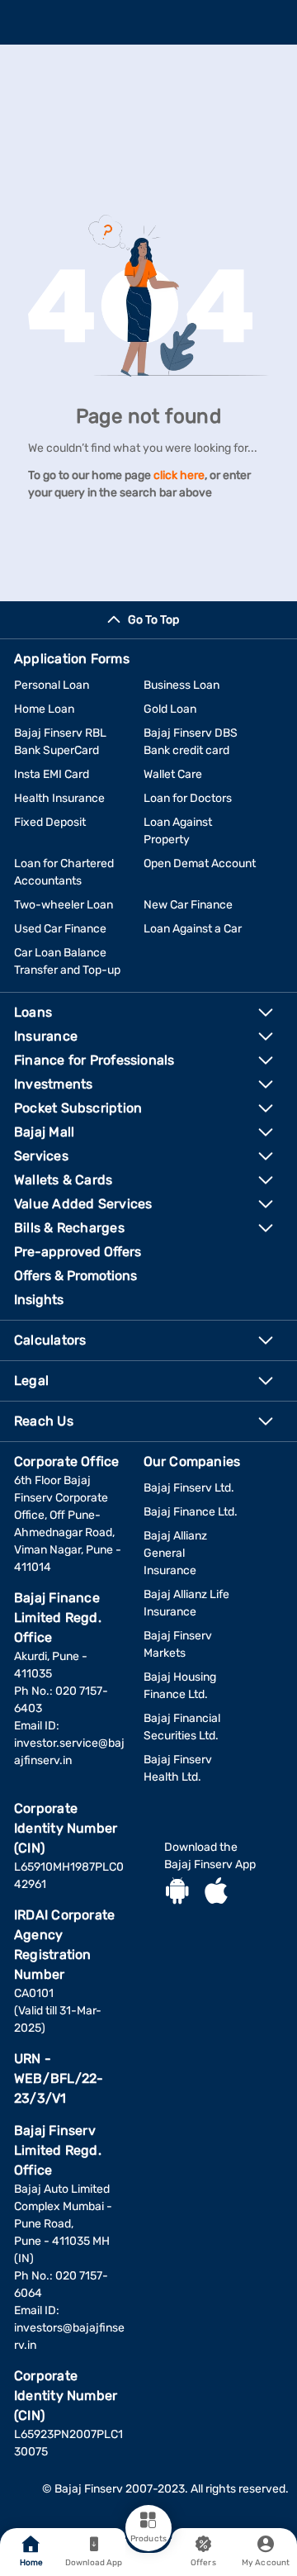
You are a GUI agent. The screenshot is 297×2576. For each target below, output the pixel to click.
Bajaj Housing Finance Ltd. (180, 1686)
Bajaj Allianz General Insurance (175, 1553)
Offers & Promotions (75, 1276)
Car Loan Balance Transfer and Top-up (67, 961)
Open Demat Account (200, 863)
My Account (266, 2563)
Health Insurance (59, 798)
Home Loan (44, 709)
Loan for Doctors (188, 798)
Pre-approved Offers (78, 1252)
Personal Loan (52, 685)
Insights (39, 1300)
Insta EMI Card (52, 774)
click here (179, 475)
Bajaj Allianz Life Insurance (186, 1603)
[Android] (177, 1893)
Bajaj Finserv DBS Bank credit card (191, 742)
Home (31, 2563)
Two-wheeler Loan (64, 905)
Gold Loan (170, 709)
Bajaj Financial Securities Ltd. (182, 1727)
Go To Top (153, 620)
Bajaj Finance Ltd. (191, 1512)
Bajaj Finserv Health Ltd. (178, 1768)
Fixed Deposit (50, 822)
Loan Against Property (178, 831)
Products (148, 2539)
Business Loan (181, 685)
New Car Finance (188, 905)
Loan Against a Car (193, 929)
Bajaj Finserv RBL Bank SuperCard (60, 742)
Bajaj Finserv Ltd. (189, 1488)
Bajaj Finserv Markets (178, 1644)
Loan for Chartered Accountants (64, 872)
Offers (203, 2563)
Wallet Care (173, 774)
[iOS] (216, 1893)
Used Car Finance (60, 929)
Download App (94, 2563)
